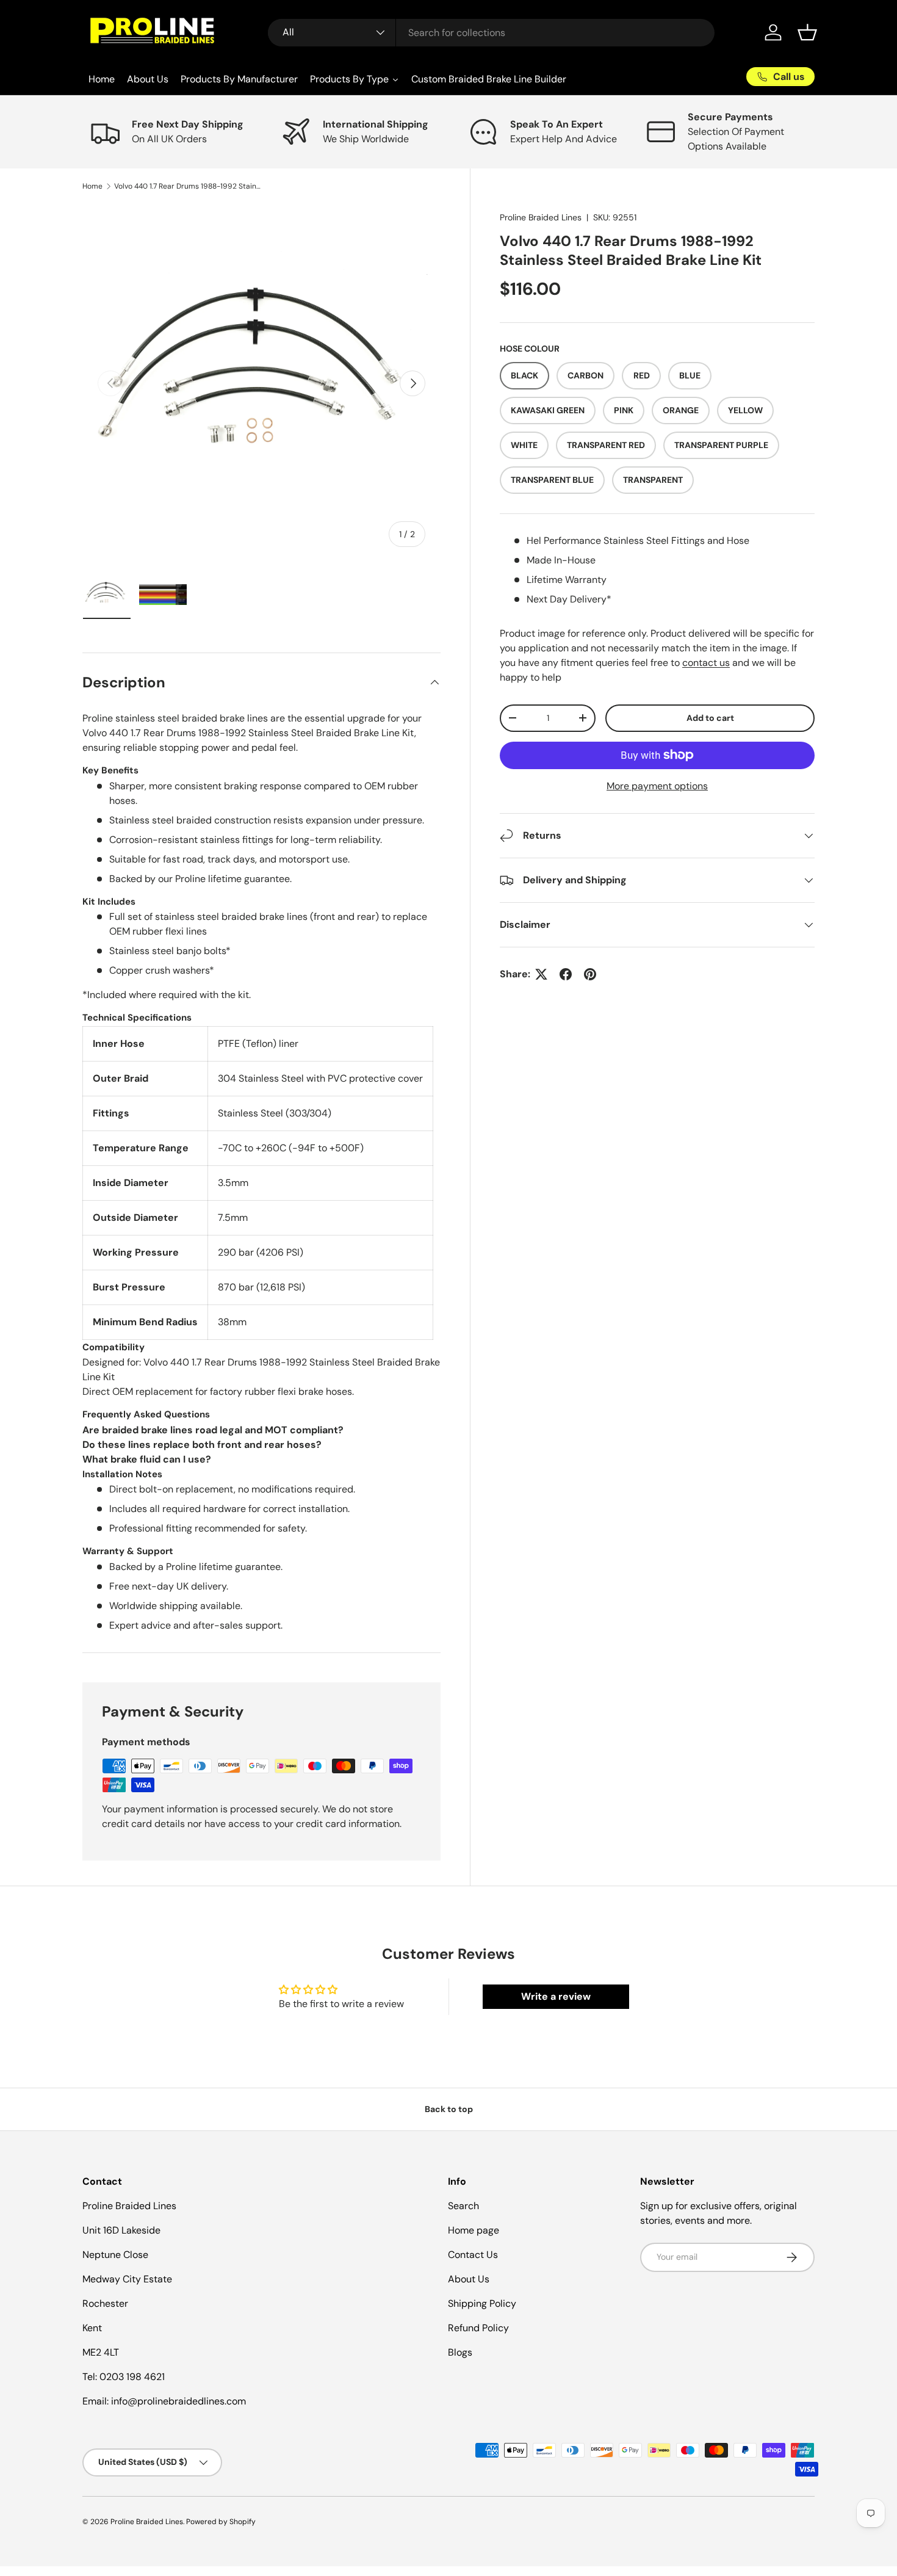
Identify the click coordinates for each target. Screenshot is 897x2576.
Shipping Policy (482, 2303)
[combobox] (492, 33)
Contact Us (473, 2255)
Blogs (460, 2352)
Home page (474, 2230)
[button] (807, 32)
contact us (706, 663)
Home (92, 186)
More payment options (657, 786)
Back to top (449, 2109)
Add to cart (710, 718)
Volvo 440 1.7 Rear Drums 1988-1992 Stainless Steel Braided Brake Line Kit (187, 186)
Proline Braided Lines (541, 217)
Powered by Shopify (221, 2522)
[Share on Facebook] (566, 974)
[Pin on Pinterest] (590, 974)
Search (463, 2206)
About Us (469, 2279)
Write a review (556, 1996)
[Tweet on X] (541, 974)
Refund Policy (478, 2328)
